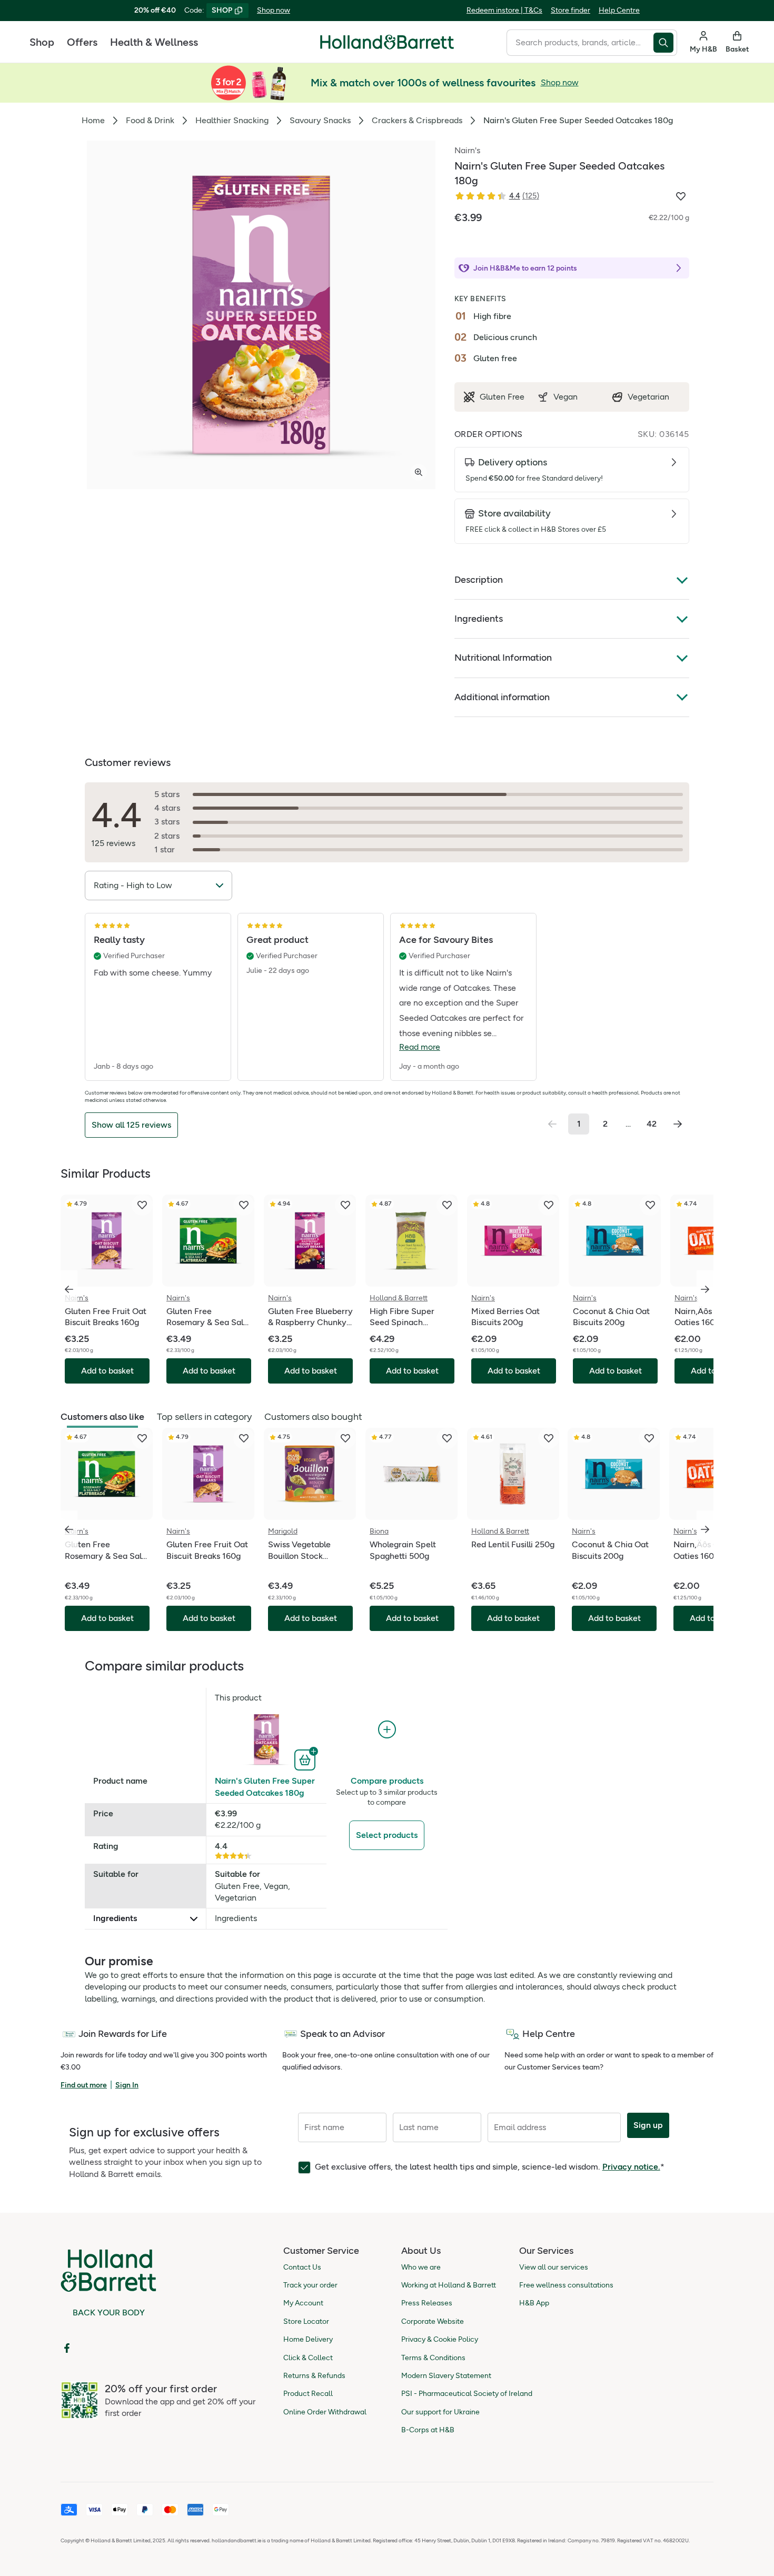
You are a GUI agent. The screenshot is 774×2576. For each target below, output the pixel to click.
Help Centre (619, 10)
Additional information (502, 697)
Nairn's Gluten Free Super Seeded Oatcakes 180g (265, 1787)
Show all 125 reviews (131, 1125)
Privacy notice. (631, 2167)
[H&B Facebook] (67, 2348)
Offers (82, 42)
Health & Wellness (154, 42)
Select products (387, 1835)
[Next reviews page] (678, 1124)
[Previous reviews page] (552, 1124)
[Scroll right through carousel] (705, 1289)
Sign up (648, 2125)
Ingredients (479, 619)
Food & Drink (150, 120)
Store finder (570, 10)
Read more (420, 1047)
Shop (42, 42)
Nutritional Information (503, 658)
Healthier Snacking (232, 120)
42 (652, 1124)
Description (479, 580)
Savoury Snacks (320, 120)
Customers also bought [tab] (313, 1417)
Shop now (274, 10)
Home (93, 120)
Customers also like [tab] (102, 1417)
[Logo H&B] (387, 47)
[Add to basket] (306, 1759)
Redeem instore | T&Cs (504, 10)
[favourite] (142, 1205)
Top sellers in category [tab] (204, 1417)
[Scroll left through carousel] (69, 1289)
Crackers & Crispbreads (417, 120)
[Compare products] (387, 1730)
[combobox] (580, 43)
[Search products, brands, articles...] (665, 43)
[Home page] (387, 42)
